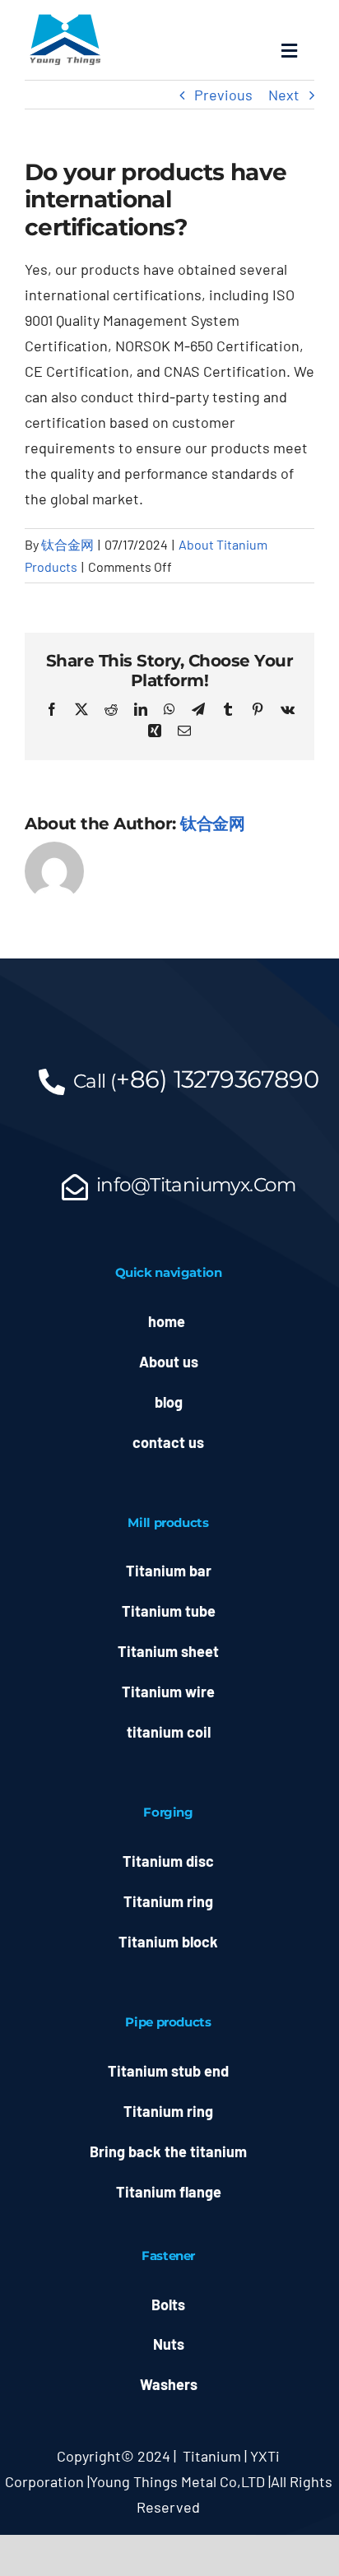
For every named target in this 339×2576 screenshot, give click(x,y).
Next (284, 95)
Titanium (212, 2456)
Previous (223, 95)
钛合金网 (67, 544)
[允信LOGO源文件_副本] (66, 17)
